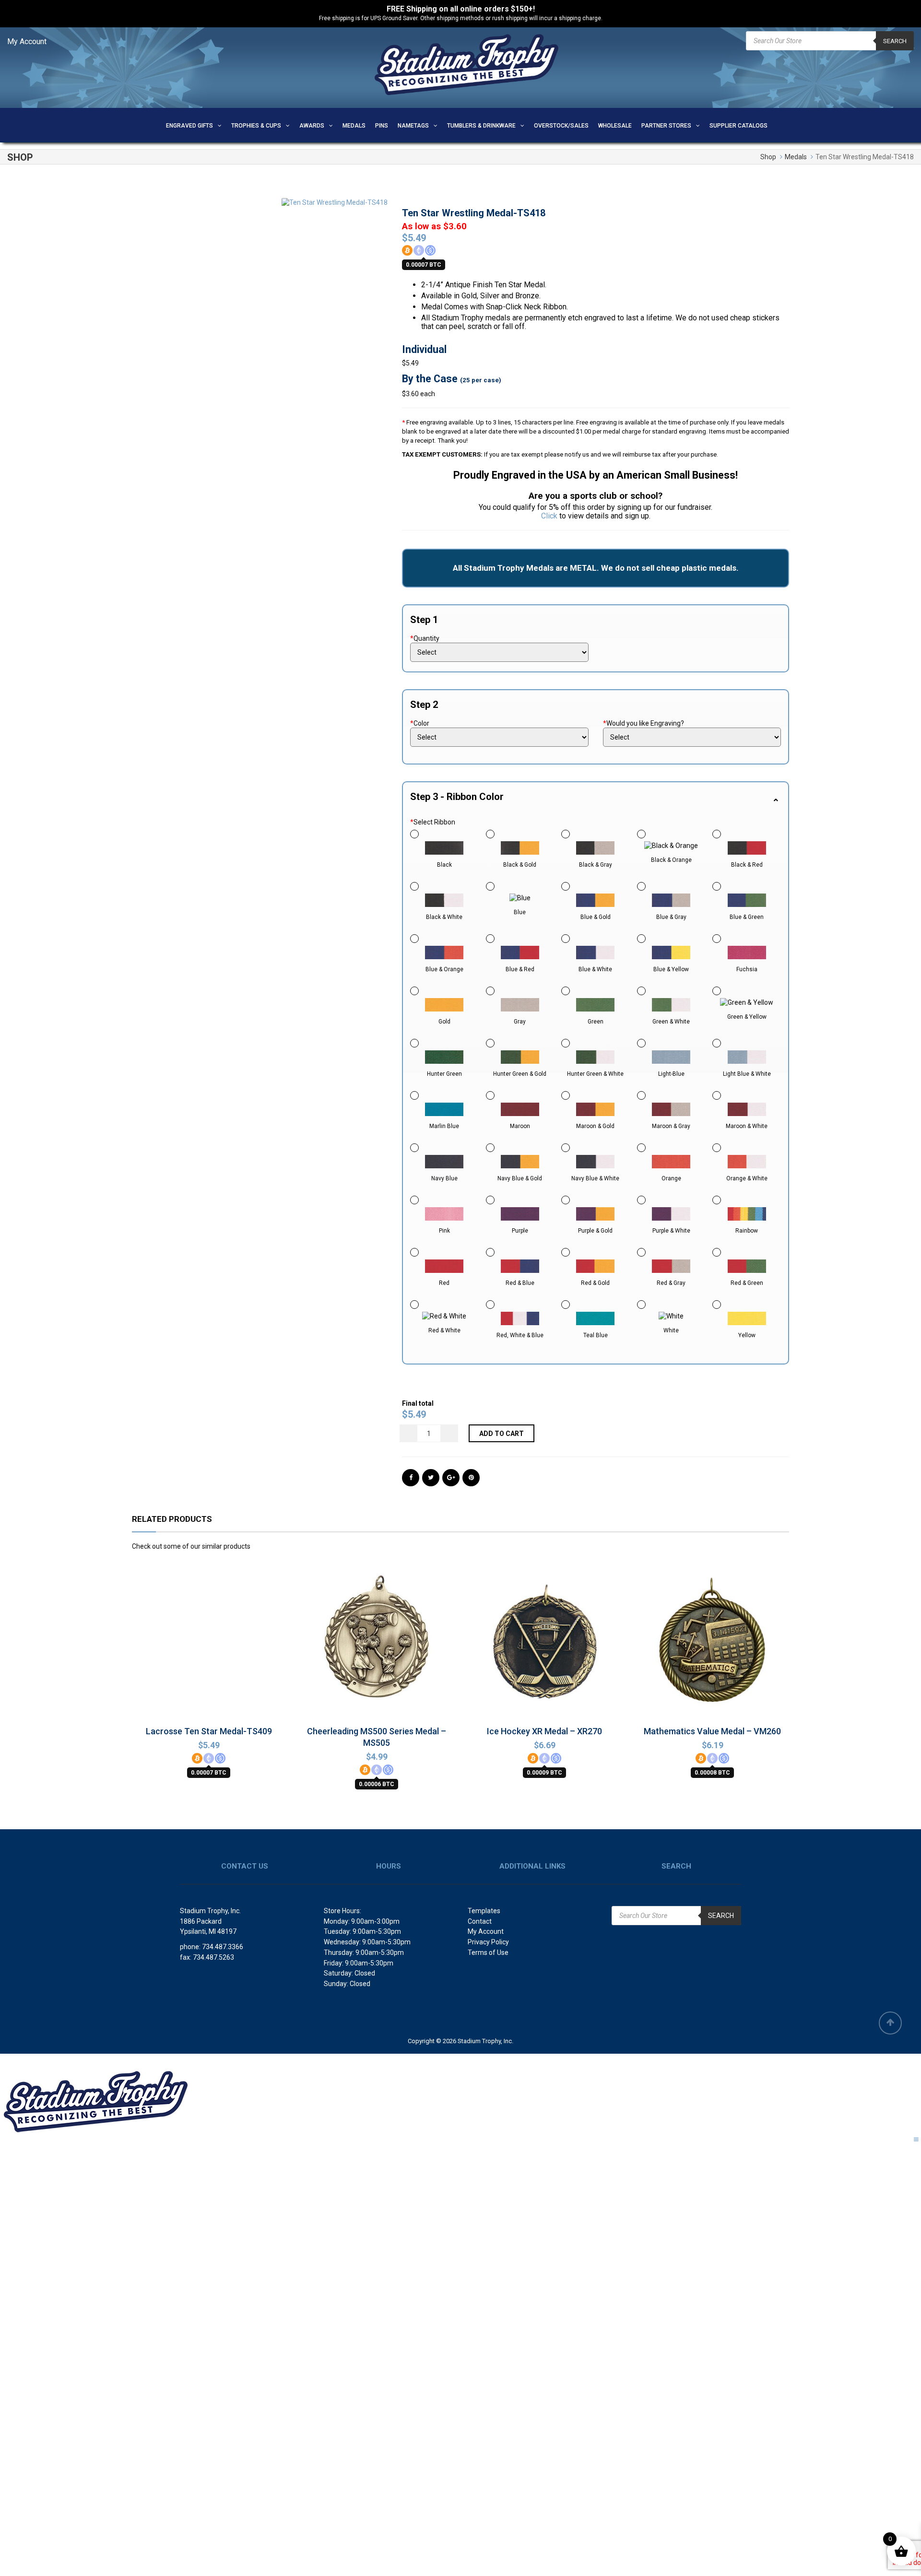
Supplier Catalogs (738, 126)
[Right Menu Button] (916, 2140)
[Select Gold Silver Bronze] (499, 737)
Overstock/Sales (561, 126)
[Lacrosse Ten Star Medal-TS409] (209, 1642)
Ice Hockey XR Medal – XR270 (544, 1731)
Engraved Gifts (189, 126)
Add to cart (502, 1434)
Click (549, 516)
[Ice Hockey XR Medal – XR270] (544, 1642)
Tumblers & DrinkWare (481, 126)
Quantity (425, 638)
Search (895, 41)
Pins (382, 126)
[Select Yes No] (692, 737)
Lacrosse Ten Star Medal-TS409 (209, 1731)
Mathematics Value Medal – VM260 (712, 1731)
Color (420, 723)
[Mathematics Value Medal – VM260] (712, 1642)
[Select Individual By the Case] (499, 652)
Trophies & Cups (256, 126)
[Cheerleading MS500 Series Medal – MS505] (377, 1646)
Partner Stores (666, 126)
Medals (354, 126)
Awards (312, 126)
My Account (27, 41)
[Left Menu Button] (7, 2060)
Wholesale (615, 126)
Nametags (413, 126)
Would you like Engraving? (644, 723)
